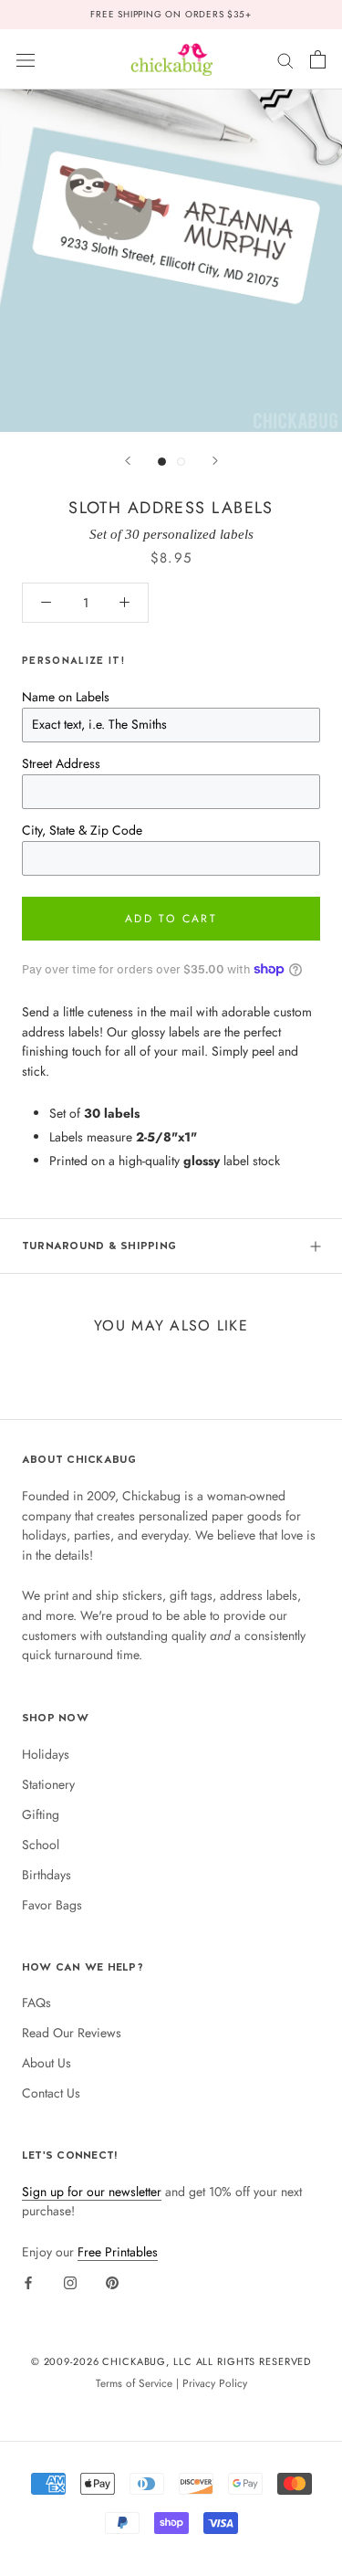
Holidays (46, 1754)
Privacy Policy (215, 2383)
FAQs (36, 2003)
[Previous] (128, 461)
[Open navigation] (26, 59)
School (41, 1845)
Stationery (48, 1784)
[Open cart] (318, 59)
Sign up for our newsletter (92, 2192)
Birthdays (47, 1875)
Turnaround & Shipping (99, 1246)
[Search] (285, 59)
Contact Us (51, 2093)
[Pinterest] (112, 2282)
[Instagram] (70, 2282)
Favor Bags (52, 1905)
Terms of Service (134, 2383)
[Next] (215, 461)
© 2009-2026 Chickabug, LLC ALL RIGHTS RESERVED (171, 2361)
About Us (47, 2063)
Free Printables (118, 2252)
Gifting (41, 1814)
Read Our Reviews (72, 2033)
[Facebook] (28, 2282)
